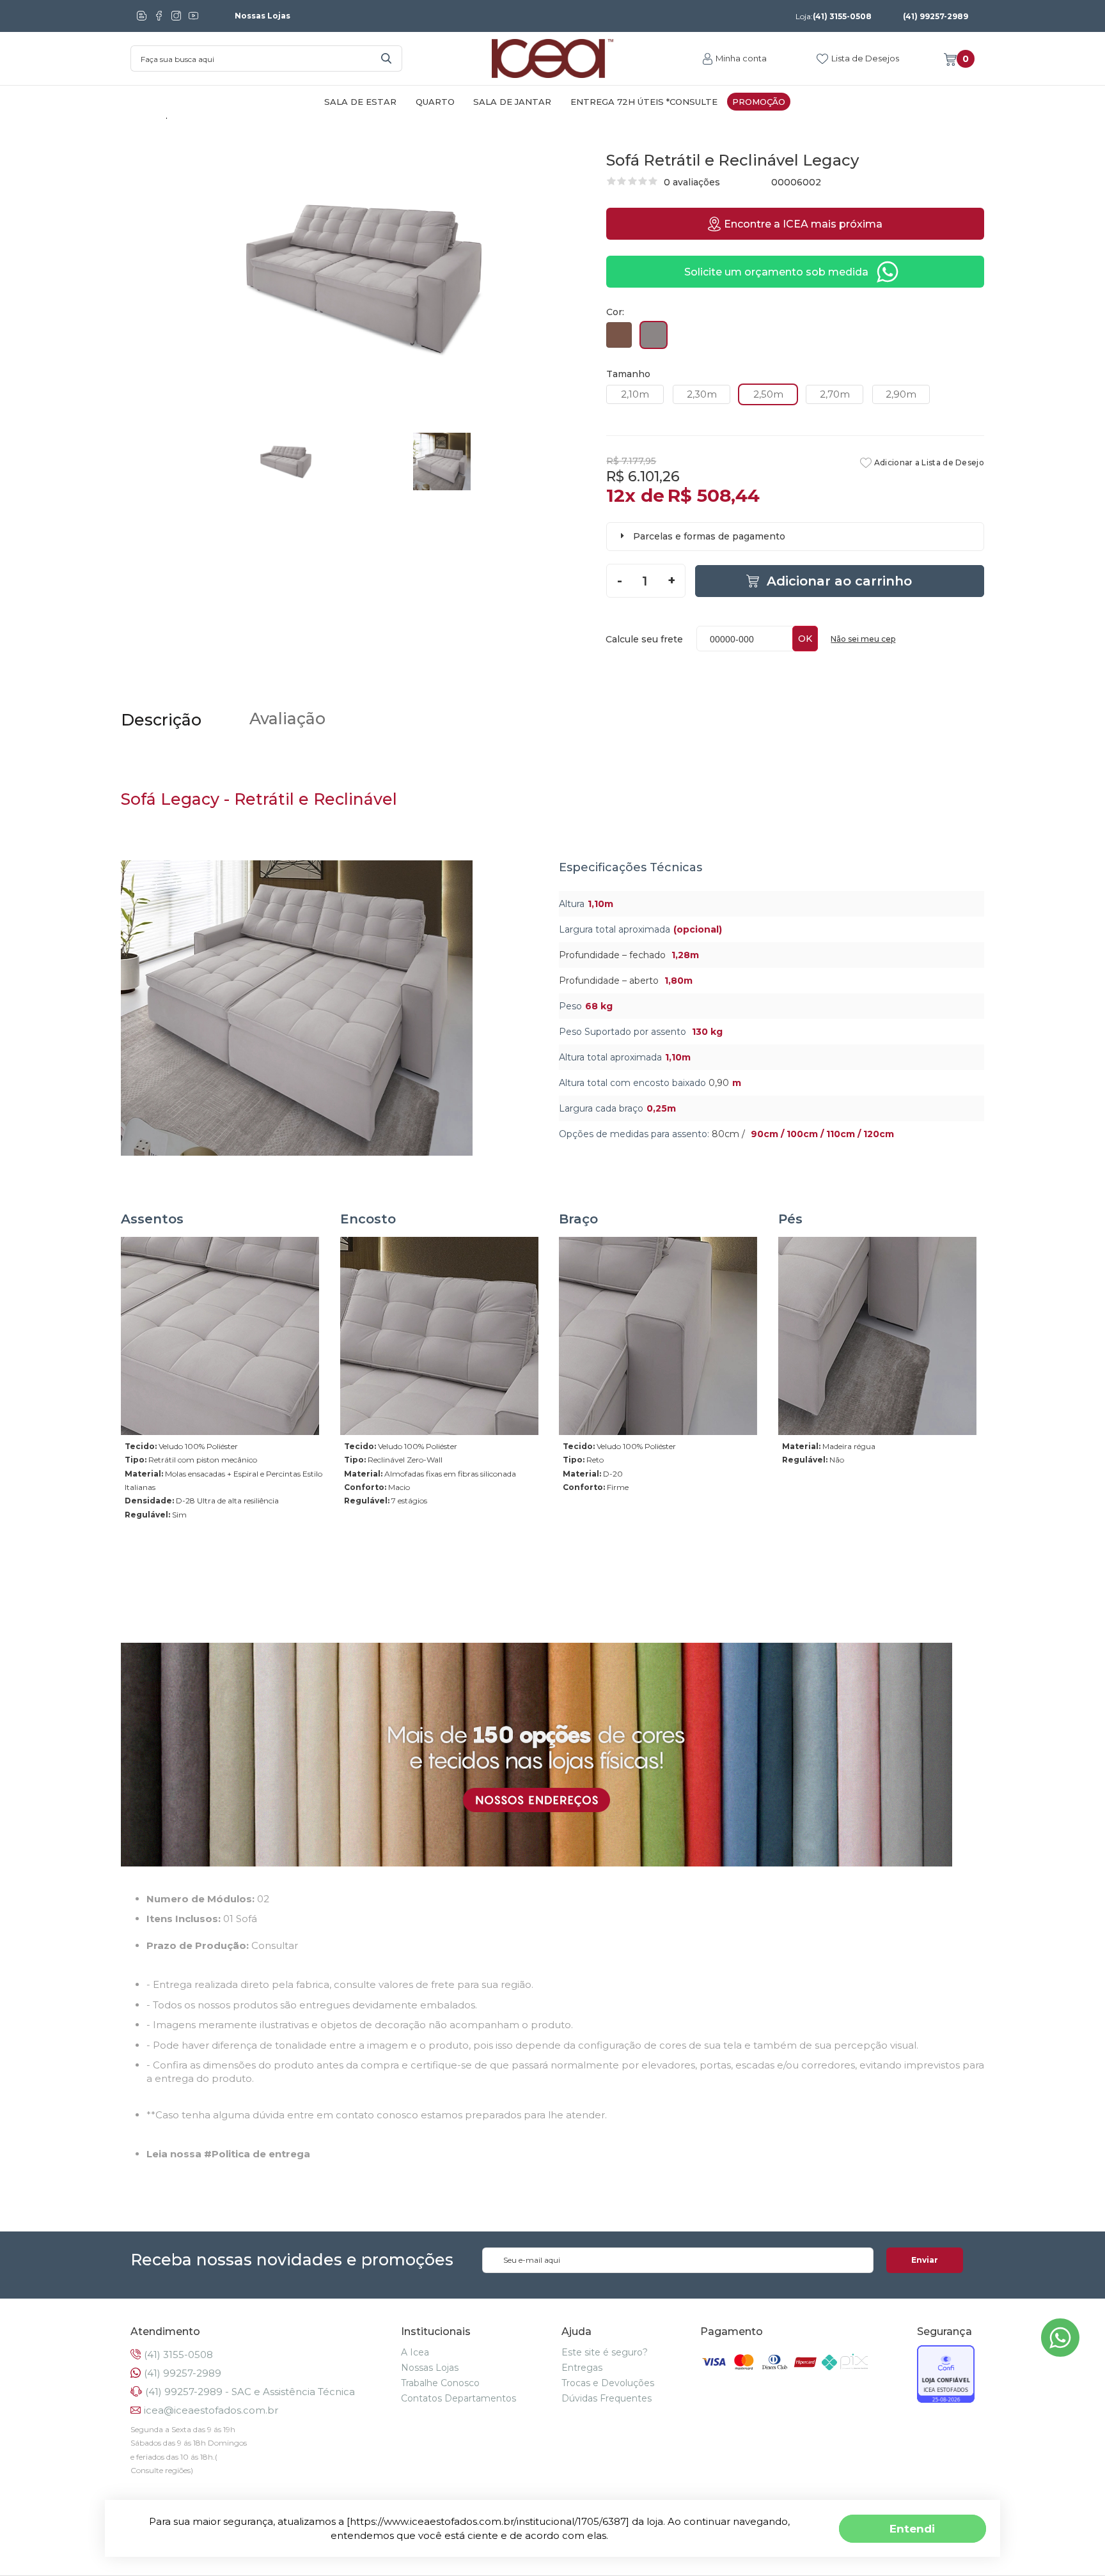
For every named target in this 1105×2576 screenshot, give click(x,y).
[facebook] (159, 16)
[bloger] (142, 16)
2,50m (768, 394)
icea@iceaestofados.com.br (211, 2410)
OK (805, 639)
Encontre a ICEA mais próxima (803, 224)
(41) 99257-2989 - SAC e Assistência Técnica (250, 2392)
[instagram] (176, 16)
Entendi (912, 2528)
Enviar (925, 2260)
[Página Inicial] (552, 59)
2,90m (901, 394)
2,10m (635, 394)
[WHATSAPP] (1060, 2353)
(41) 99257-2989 (936, 16)
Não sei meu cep (863, 639)
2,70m (835, 394)
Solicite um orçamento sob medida (776, 272)
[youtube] (193, 16)
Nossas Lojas (263, 16)
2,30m (702, 394)
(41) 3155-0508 (834, 16)
